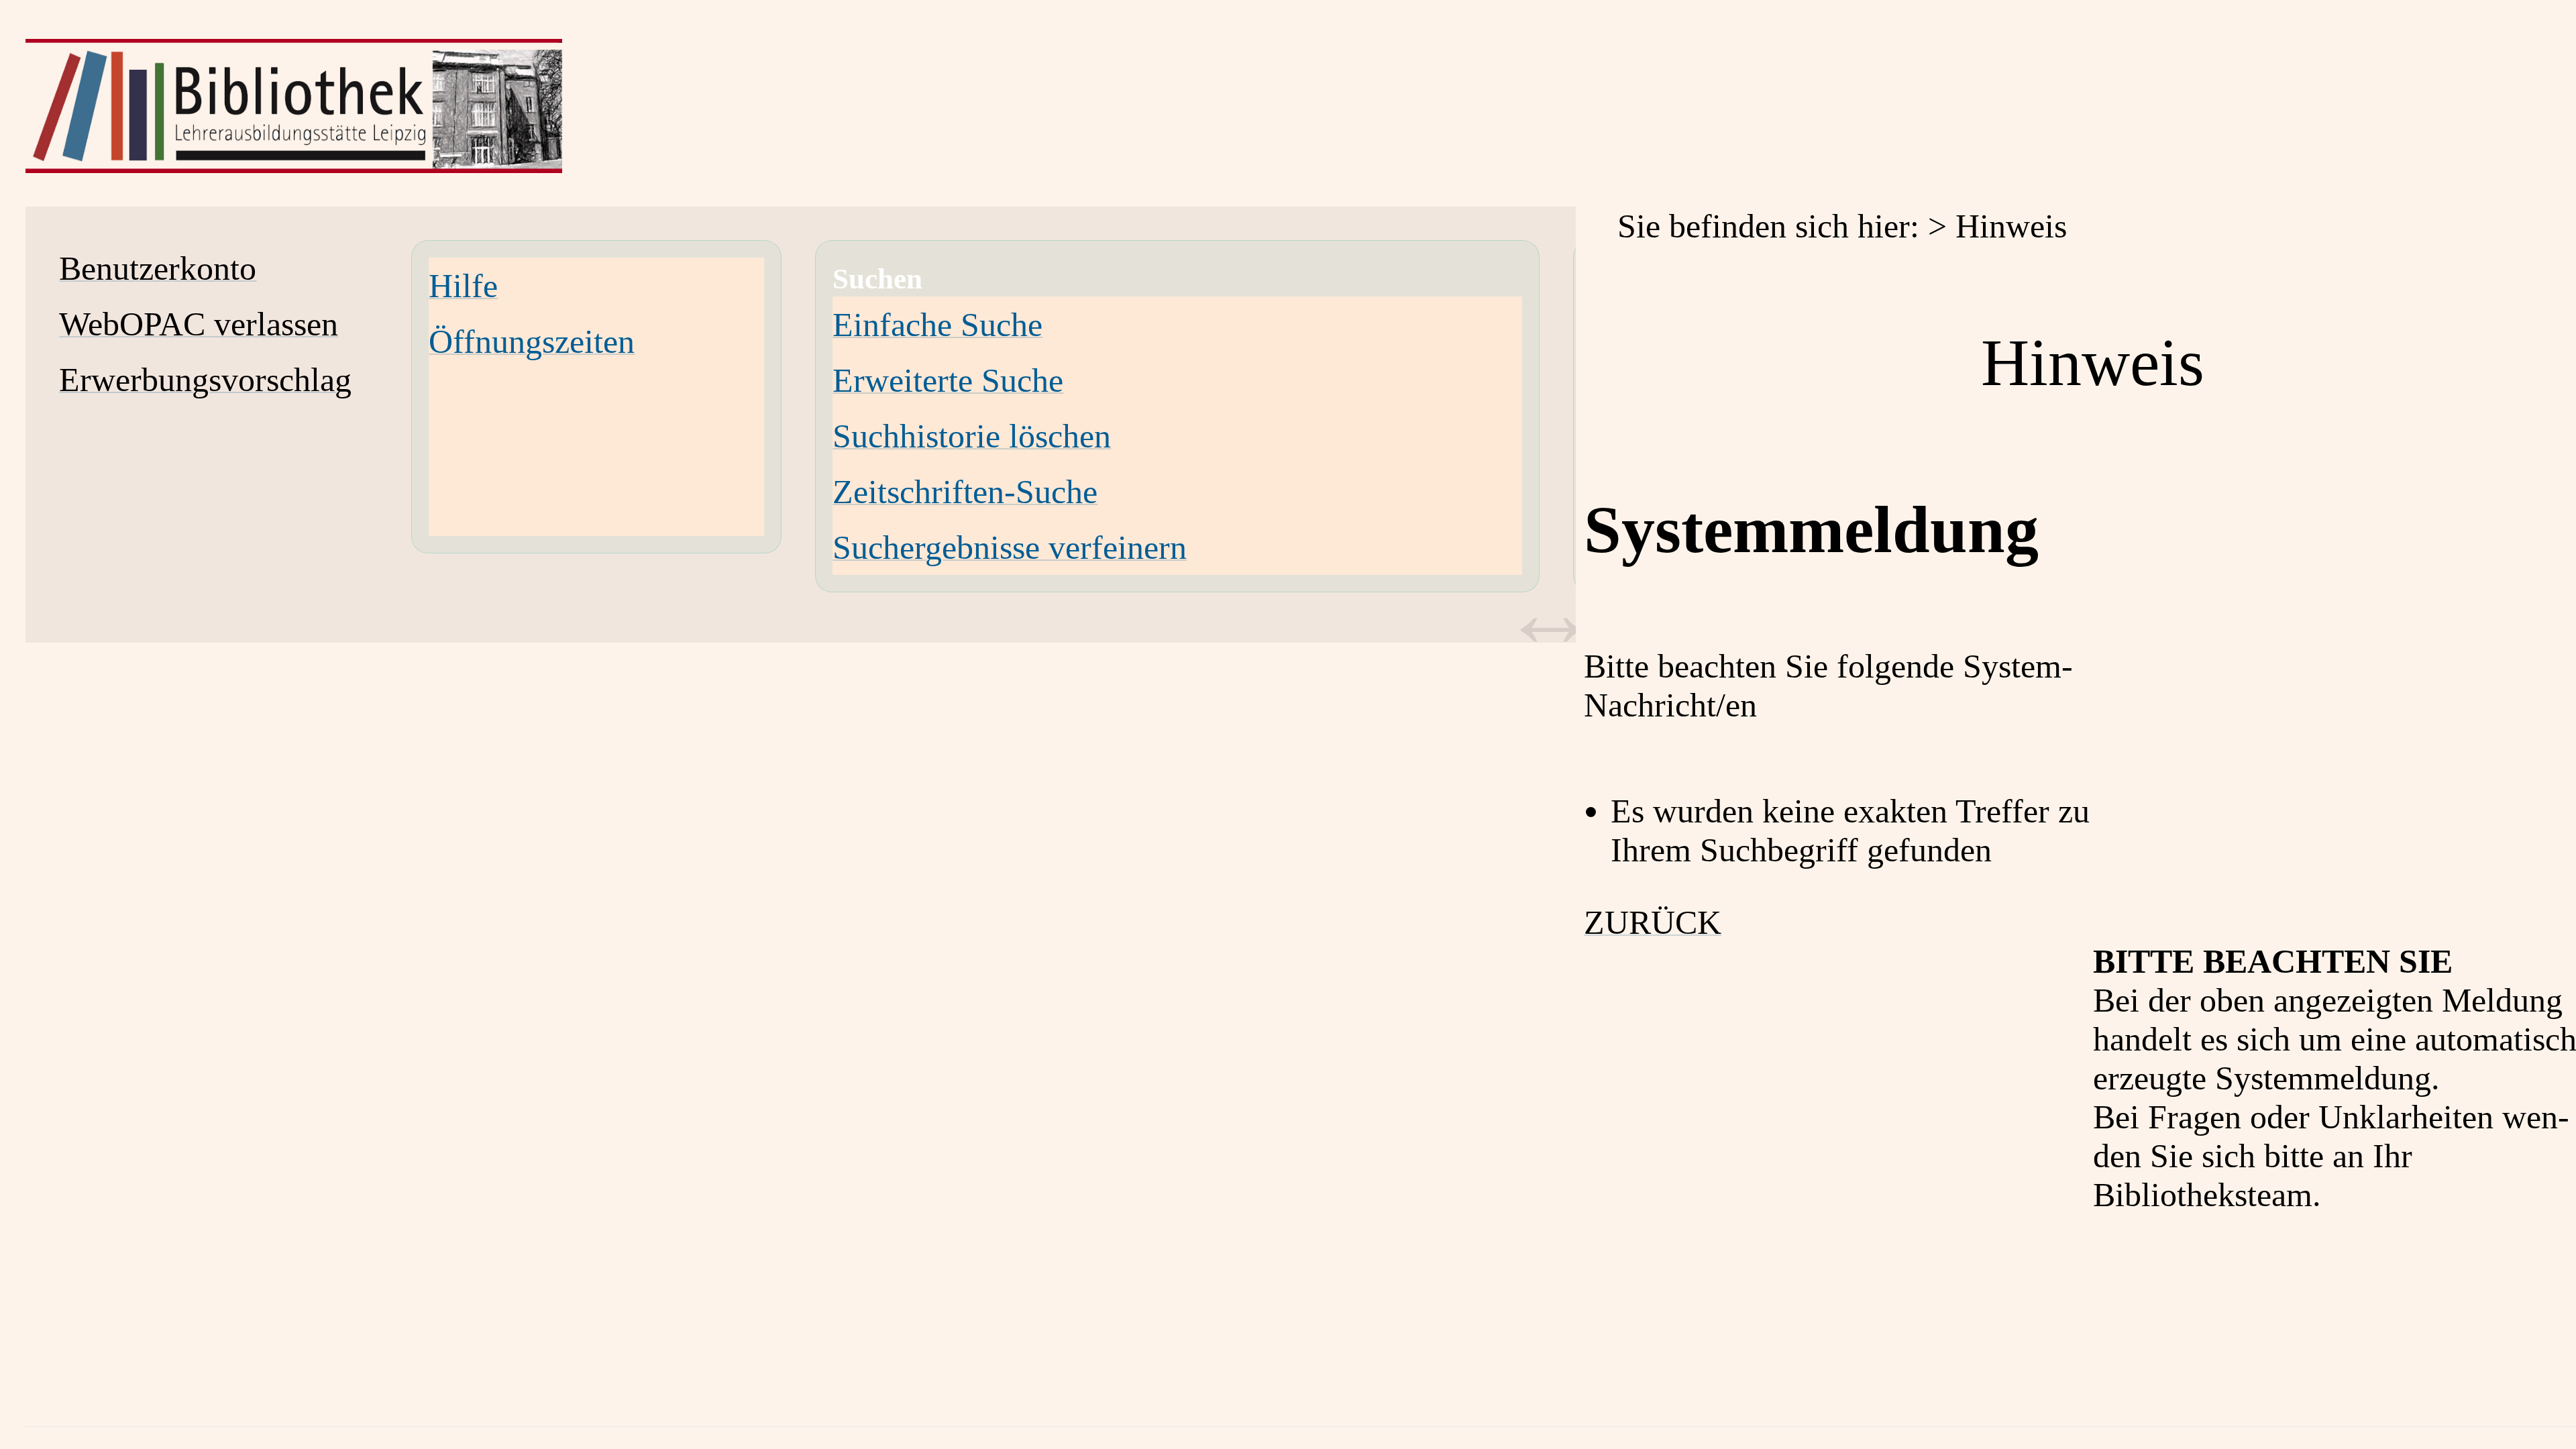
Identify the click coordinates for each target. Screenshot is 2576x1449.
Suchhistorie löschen (972, 436)
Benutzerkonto (158, 268)
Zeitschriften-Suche (965, 492)
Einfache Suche (937, 325)
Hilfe (463, 286)
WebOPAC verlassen (199, 324)
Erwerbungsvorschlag (205, 380)
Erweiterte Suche (948, 380)
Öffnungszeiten (532, 341)
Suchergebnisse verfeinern (1010, 547)
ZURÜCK (1653, 922)
